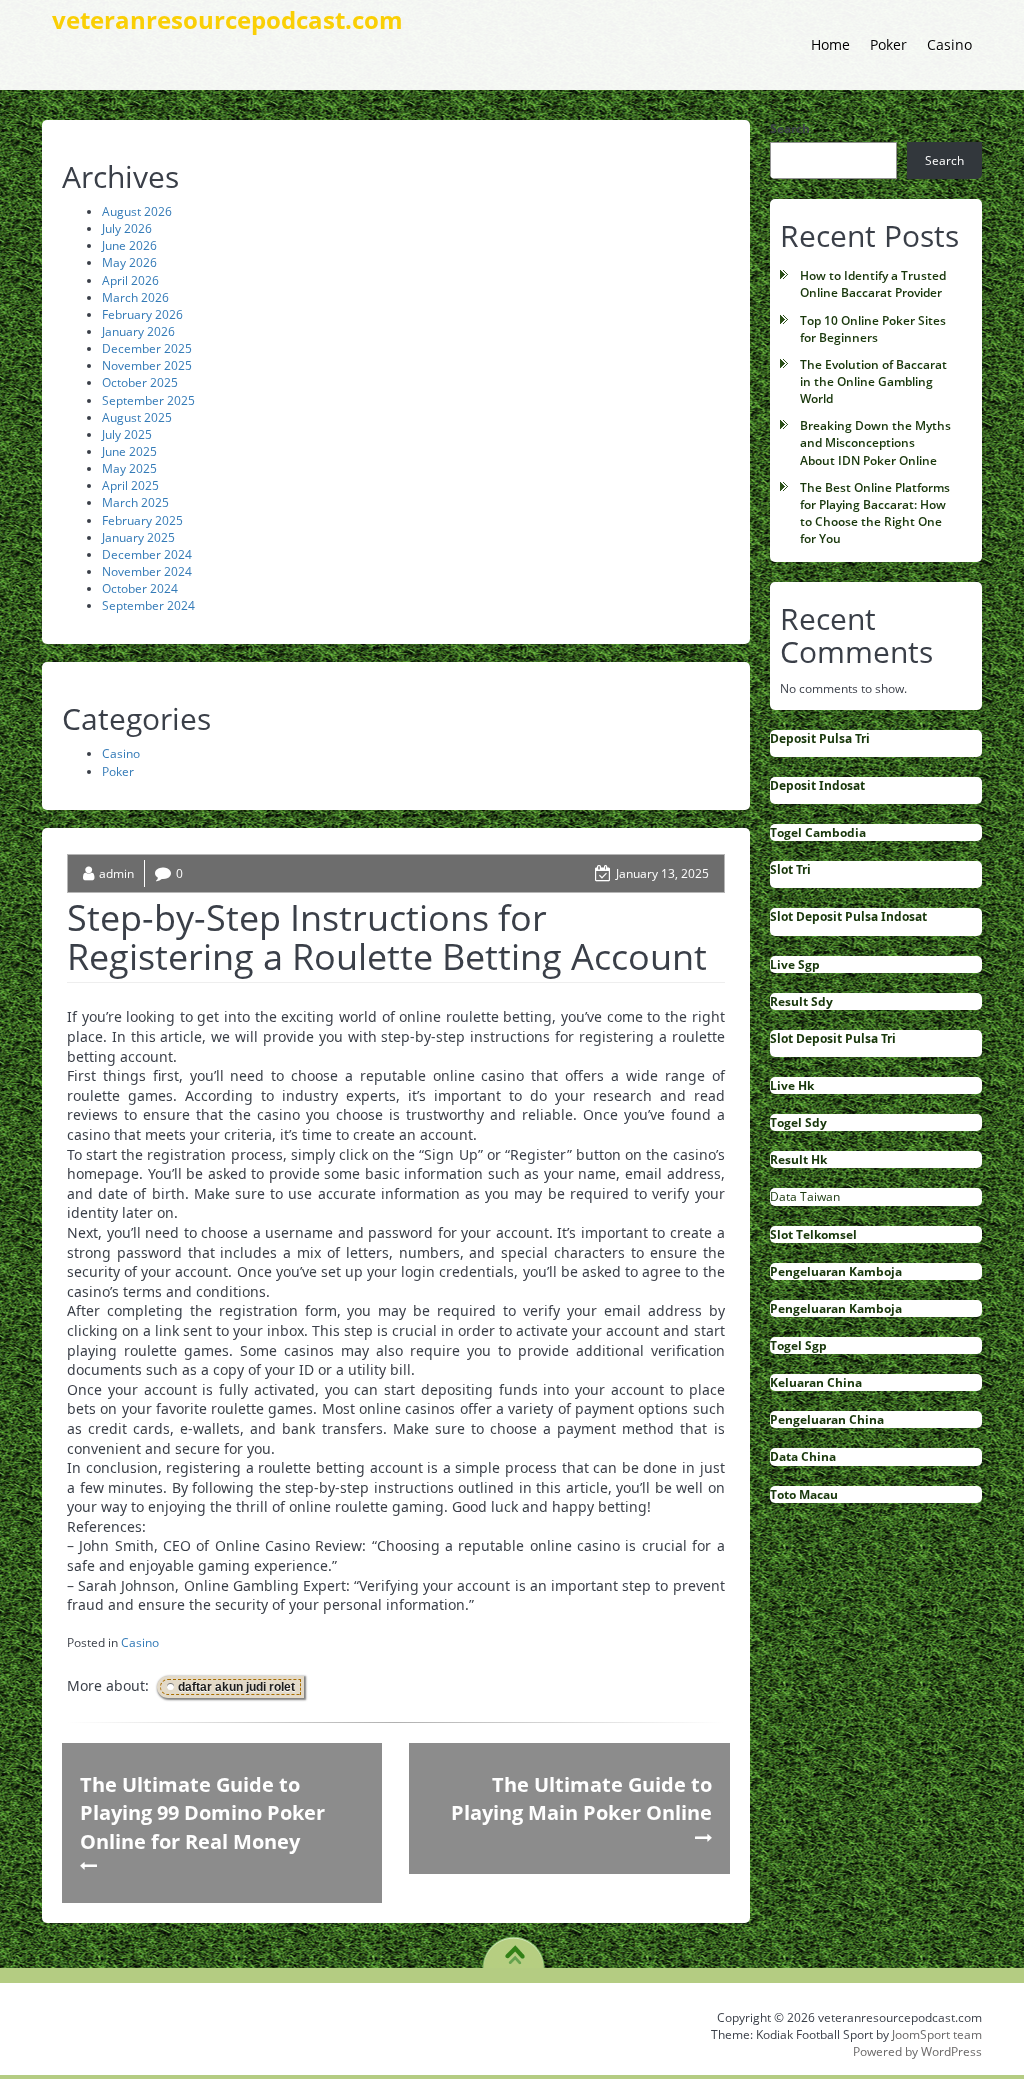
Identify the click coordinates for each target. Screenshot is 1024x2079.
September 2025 (148, 400)
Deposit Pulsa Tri (820, 738)
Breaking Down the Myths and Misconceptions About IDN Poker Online (875, 442)
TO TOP (514, 1948)
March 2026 (135, 297)
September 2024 (148, 605)
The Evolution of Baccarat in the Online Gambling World (873, 381)
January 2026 (138, 331)
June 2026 (129, 245)
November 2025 (147, 365)
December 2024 (147, 554)
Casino (949, 44)
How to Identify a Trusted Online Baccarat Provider (873, 284)
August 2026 (137, 211)
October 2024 (140, 588)
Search (790, 128)
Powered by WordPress (917, 2051)
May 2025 (129, 468)
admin (116, 873)
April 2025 (130, 485)
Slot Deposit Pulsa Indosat (848, 916)
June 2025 (129, 451)
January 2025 (138, 537)
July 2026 (127, 228)
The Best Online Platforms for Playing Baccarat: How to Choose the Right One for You (875, 513)
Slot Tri (790, 869)
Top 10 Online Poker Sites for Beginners (873, 329)
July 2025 (127, 434)
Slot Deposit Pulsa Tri (833, 1038)
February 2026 (142, 314)
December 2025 (147, 348)
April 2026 (130, 280)
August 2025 (137, 417)
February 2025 (142, 520)
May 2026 (129, 262)
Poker (888, 44)
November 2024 (147, 571)
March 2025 (135, 502)
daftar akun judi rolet (236, 1687)
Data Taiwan (805, 1196)
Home (830, 44)
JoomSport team (937, 2034)
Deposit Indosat (817, 785)
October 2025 (140, 382)
